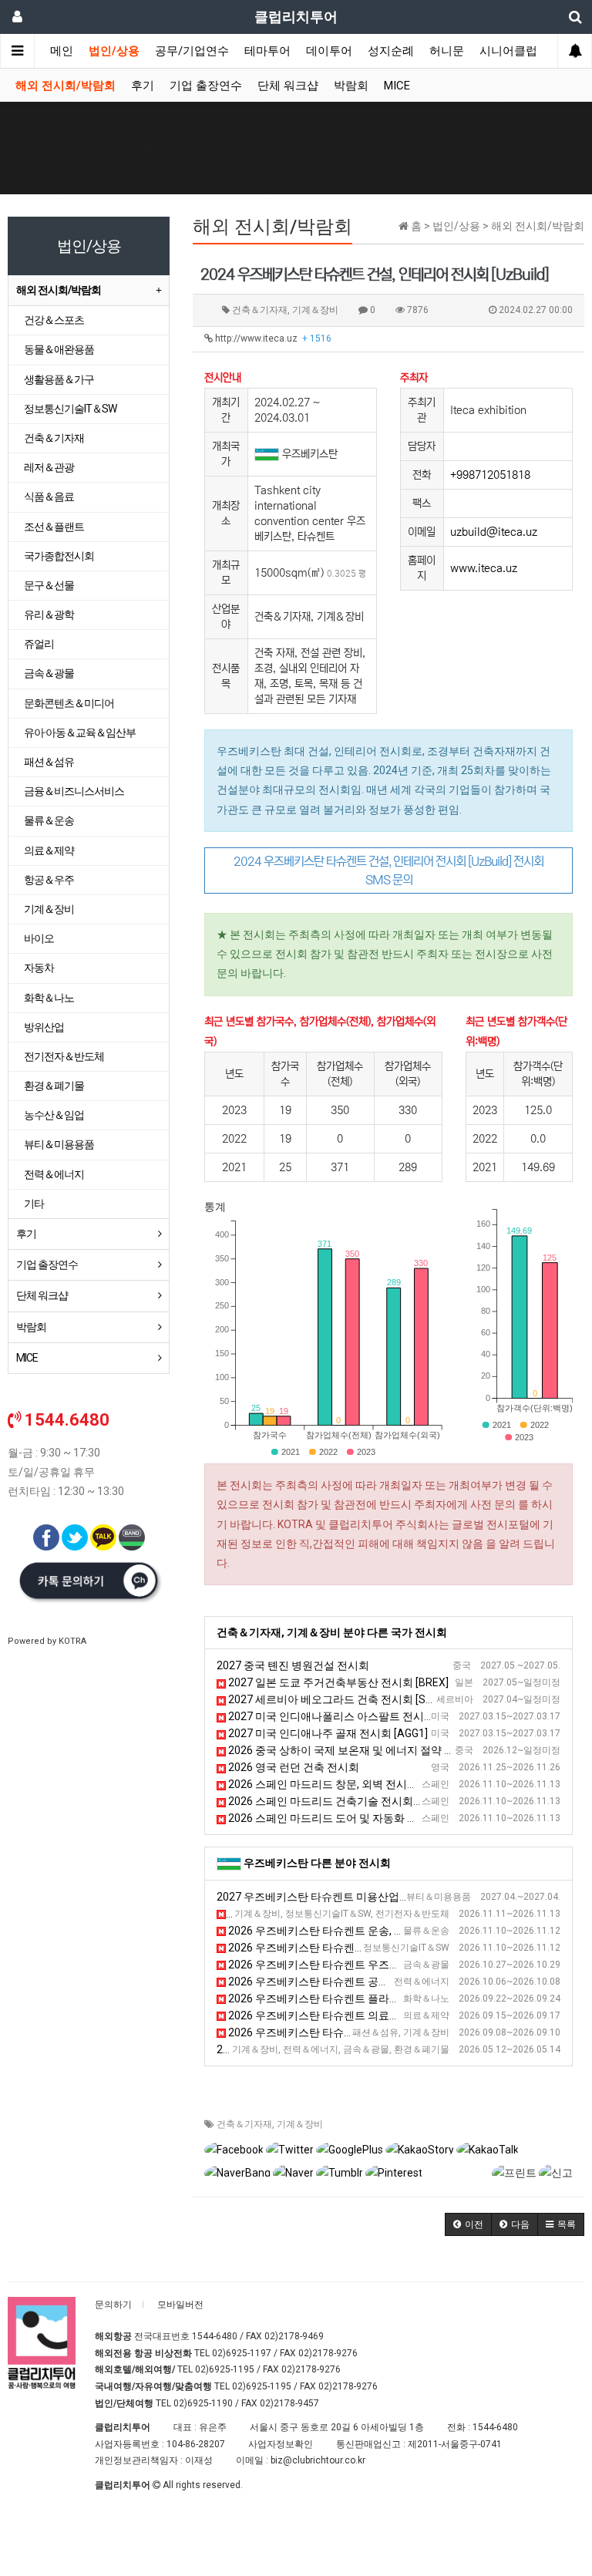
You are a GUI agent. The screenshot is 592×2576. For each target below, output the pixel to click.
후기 (143, 86)
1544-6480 (215, 2336)
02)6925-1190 (203, 2403)
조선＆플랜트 (54, 527)
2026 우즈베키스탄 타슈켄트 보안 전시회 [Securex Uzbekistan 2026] (391, 1948)
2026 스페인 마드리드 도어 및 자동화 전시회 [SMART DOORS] (375, 1818)
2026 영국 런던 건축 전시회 (293, 1767)
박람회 (351, 86)
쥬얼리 (39, 644)
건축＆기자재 (244, 2124)
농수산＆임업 (54, 1115)
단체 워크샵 (288, 86)
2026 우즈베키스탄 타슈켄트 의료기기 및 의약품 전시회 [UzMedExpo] (393, 2015)
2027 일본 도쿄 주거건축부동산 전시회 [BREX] (337, 1682)
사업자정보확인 (281, 2444)
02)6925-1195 (225, 2369)
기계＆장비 (300, 2124)
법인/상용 (114, 51)
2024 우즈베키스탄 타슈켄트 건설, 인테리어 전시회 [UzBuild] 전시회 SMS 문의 (388, 870)
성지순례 (391, 51)
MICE (397, 86)
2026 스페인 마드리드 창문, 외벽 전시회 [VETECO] (346, 1784)
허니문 (447, 51)
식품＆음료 (49, 497)
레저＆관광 (49, 467)
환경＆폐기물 (54, 1086)
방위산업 (44, 1027)
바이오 (39, 938)
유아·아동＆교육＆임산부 (80, 732)
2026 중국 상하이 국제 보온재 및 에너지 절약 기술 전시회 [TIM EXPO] (392, 1750)
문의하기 (113, 2305)
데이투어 (329, 51)
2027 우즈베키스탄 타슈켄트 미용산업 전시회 (325, 1897)
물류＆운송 (49, 820)
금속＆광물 (49, 673)
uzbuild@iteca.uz (494, 532)
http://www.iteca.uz (272, 338)
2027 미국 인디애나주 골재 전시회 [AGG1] (327, 1733)
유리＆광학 (49, 615)
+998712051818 (490, 475)
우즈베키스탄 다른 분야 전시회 (317, 1863)
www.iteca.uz (484, 568)
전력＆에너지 (54, 1174)
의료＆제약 (49, 850)
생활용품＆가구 (59, 379)
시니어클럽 (508, 51)
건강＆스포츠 (54, 320)
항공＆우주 (49, 880)
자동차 (39, 968)
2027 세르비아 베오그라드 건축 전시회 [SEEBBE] (343, 1699)
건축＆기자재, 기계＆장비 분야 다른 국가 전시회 (332, 1632)
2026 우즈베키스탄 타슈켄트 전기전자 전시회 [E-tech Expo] (369, 1914)
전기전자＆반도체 (64, 1056)
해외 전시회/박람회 (66, 86)
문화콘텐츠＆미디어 (69, 703)
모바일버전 (180, 2305)
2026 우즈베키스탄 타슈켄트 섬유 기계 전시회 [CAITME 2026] (374, 2032)
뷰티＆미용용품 (59, 1144)
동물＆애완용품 (59, 349)
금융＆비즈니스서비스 (74, 791)
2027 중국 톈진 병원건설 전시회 (293, 1665)
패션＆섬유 (49, 762)
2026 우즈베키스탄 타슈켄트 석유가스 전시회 (325, 2049)
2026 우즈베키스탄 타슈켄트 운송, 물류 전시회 (338, 1931)
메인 (62, 51)
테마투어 (267, 51)
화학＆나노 (49, 998)
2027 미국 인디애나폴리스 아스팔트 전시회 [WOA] (347, 1716)
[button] (468, 2224)
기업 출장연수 (206, 86)
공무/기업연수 (192, 51)
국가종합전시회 (59, 556)
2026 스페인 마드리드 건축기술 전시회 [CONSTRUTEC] (358, 1801)
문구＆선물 (49, 585)
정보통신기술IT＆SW (70, 409)
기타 (34, 1204)
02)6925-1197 (242, 2353)
